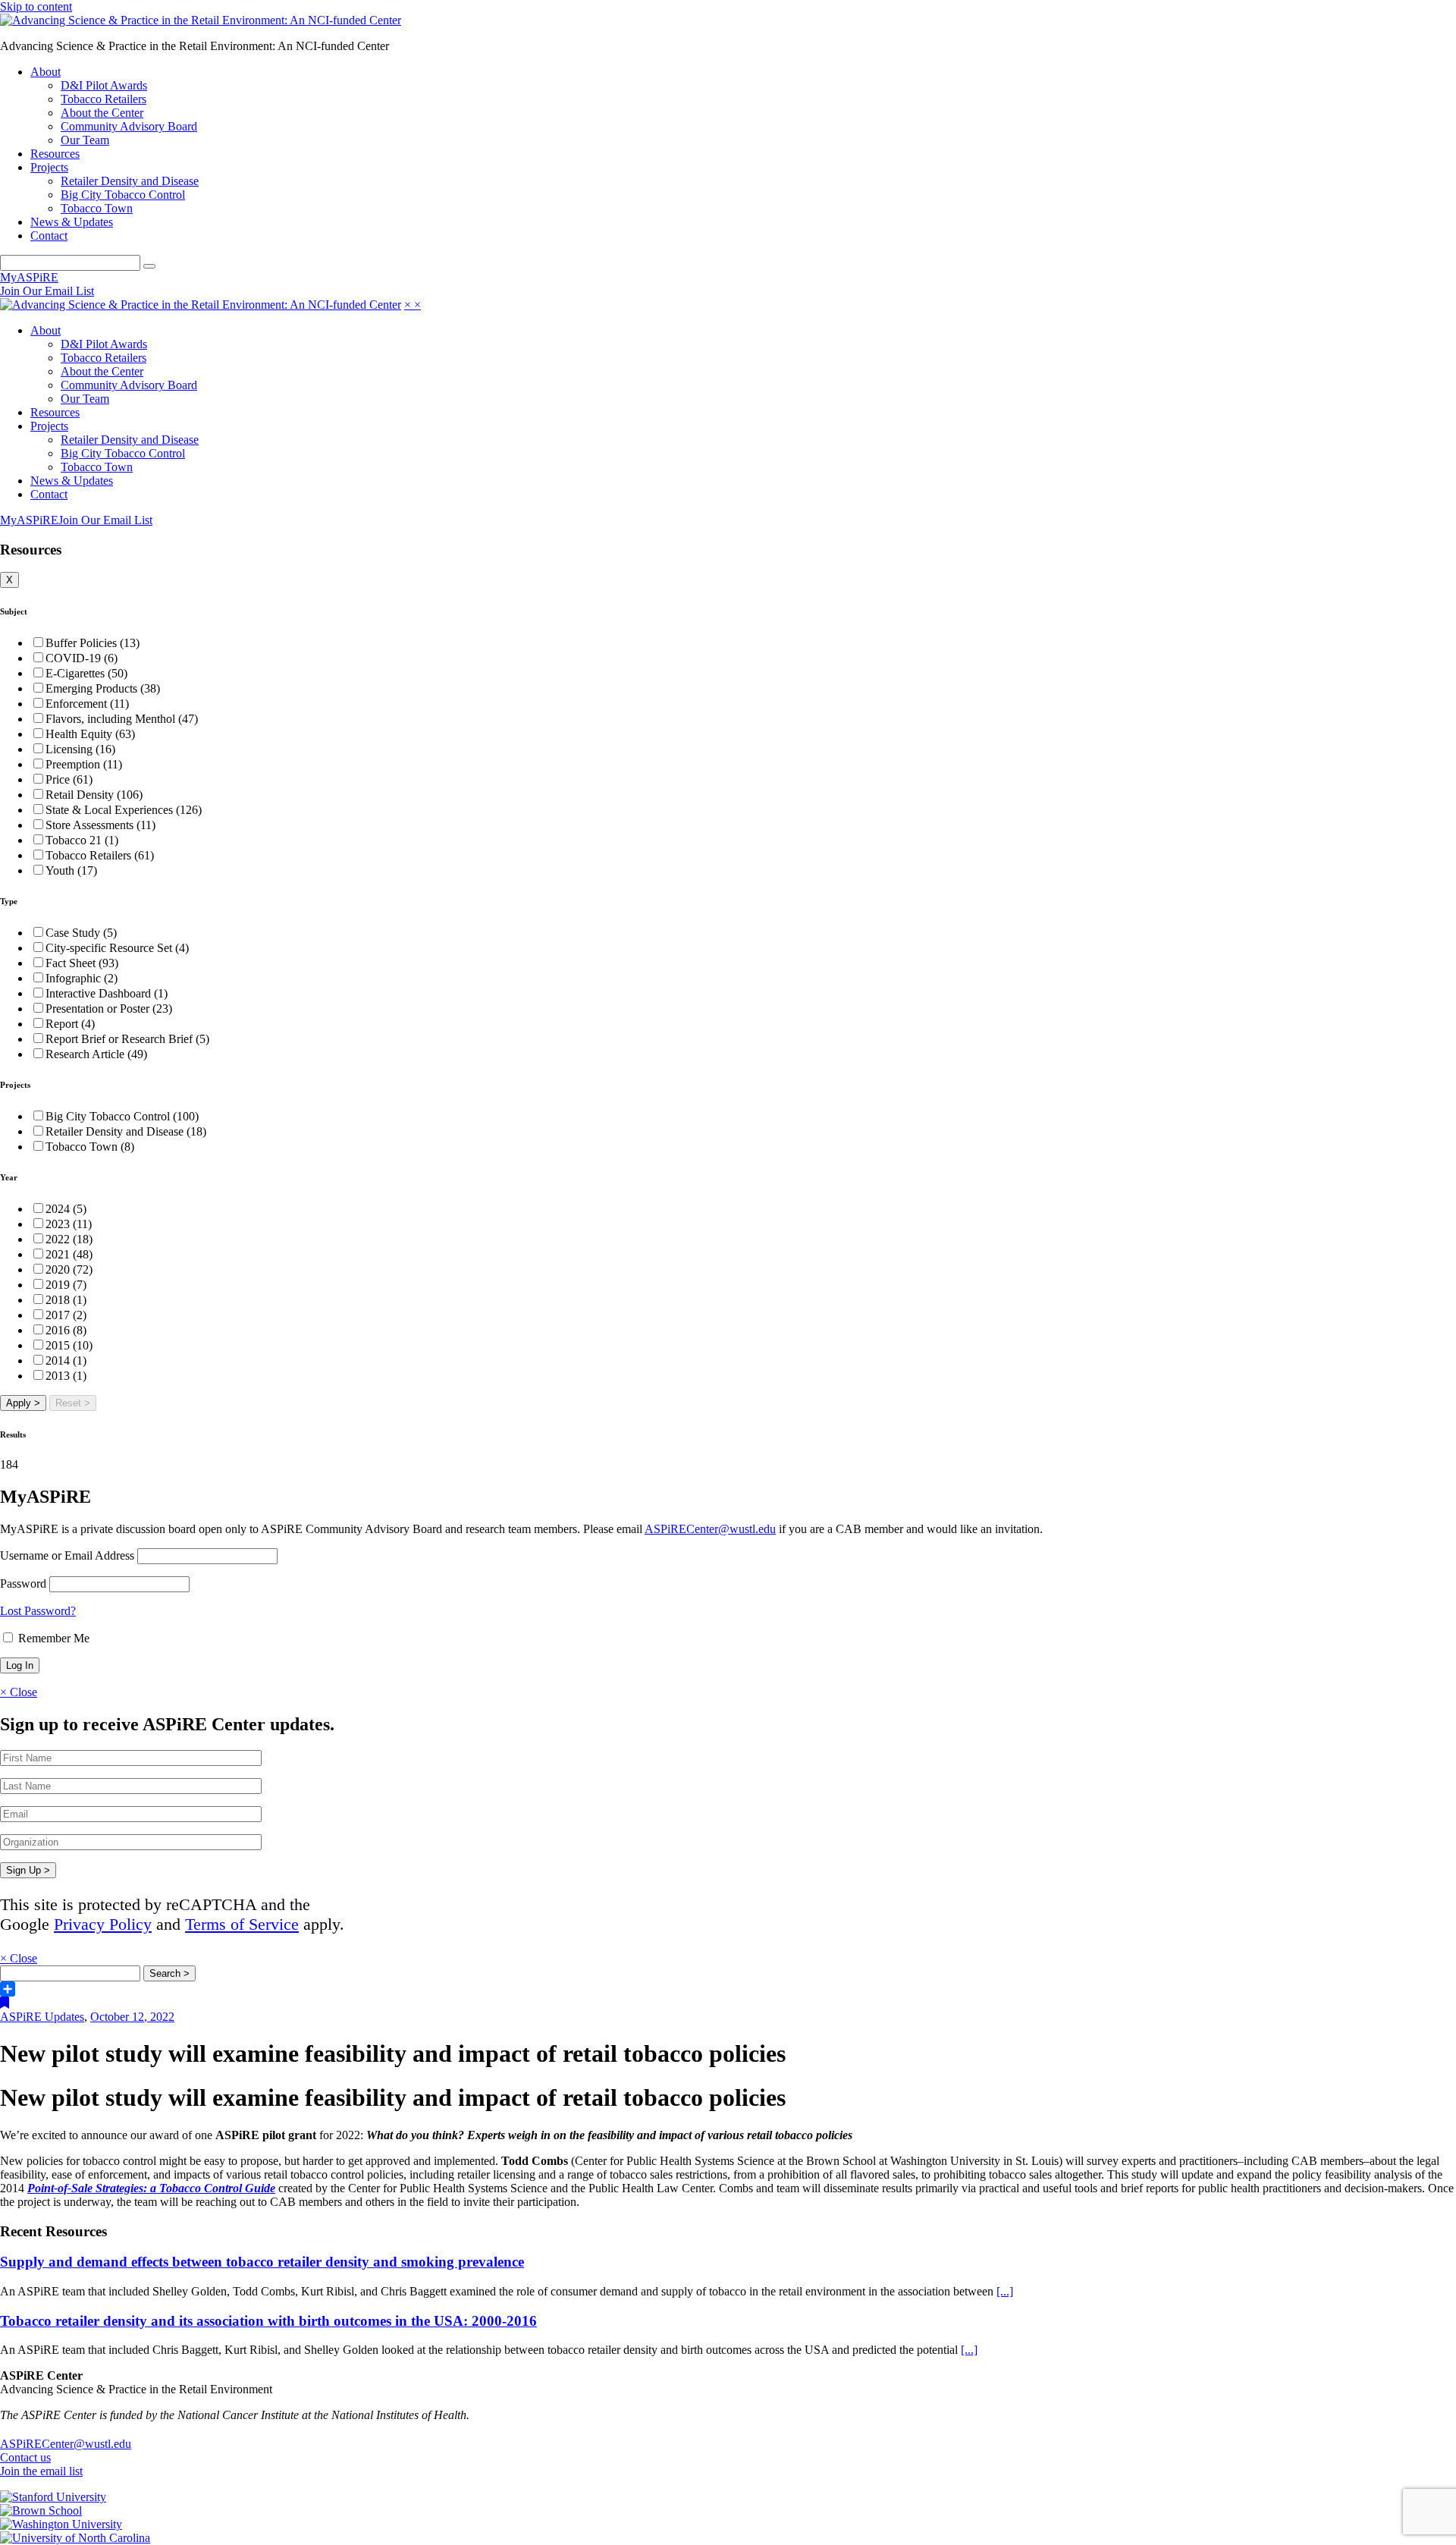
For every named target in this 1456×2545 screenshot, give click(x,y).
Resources (55, 154)
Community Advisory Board (129, 126)
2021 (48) (69, 1254)
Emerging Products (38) (103, 688)
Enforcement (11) (87, 704)
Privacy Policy (103, 1924)
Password (23, 1584)
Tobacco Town (97, 208)
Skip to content (36, 6)
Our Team (85, 140)
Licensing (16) (80, 749)
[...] (1005, 2291)
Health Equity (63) (90, 734)
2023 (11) (69, 1224)
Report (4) (70, 1024)
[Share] (728, 1989)
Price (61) (69, 779)
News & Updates (72, 222)
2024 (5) (66, 1209)
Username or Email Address (67, 1555)
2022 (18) (69, 1239)
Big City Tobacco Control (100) (122, 1116)
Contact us (25, 2457)
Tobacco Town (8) (90, 1147)
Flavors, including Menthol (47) (122, 719)
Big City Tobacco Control (123, 195)
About (45, 72)
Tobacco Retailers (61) (100, 855)
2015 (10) (69, 1345)
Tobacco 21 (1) (82, 840)
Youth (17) (71, 870)
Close (19, 1692)
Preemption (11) (84, 764)
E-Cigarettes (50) (86, 673)
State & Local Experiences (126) (124, 810)
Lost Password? (38, 1611)
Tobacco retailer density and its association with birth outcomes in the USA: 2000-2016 (268, 2321)
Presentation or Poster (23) (109, 1009)
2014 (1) (66, 1360)
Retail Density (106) (94, 795)
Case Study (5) (81, 933)
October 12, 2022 (132, 2017)
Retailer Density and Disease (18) (126, 1131)
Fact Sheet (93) (82, 963)
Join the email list (41, 2471)
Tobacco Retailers (104, 99)
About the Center (102, 113)
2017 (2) (66, 1315)
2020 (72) (69, 1269)
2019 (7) (66, 1285)
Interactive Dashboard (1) (107, 993)
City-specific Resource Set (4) (117, 948)
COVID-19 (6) (82, 658)
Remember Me (52, 1638)
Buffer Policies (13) (93, 643)
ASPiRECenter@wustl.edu (710, 1529)
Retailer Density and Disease (130, 181)
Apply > (23, 1403)
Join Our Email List (47, 291)
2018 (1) (66, 1300)
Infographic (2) (82, 978)
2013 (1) (66, 1376)
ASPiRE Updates (42, 2017)
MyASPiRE (29, 277)
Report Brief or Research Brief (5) (127, 1039)
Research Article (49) (96, 1054)
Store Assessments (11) (100, 825)
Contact (49, 236)
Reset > (73, 1403)
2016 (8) (66, 1330)
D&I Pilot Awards (104, 85)
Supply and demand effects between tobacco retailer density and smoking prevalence (262, 2262)
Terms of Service (242, 1924)
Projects (49, 167)
